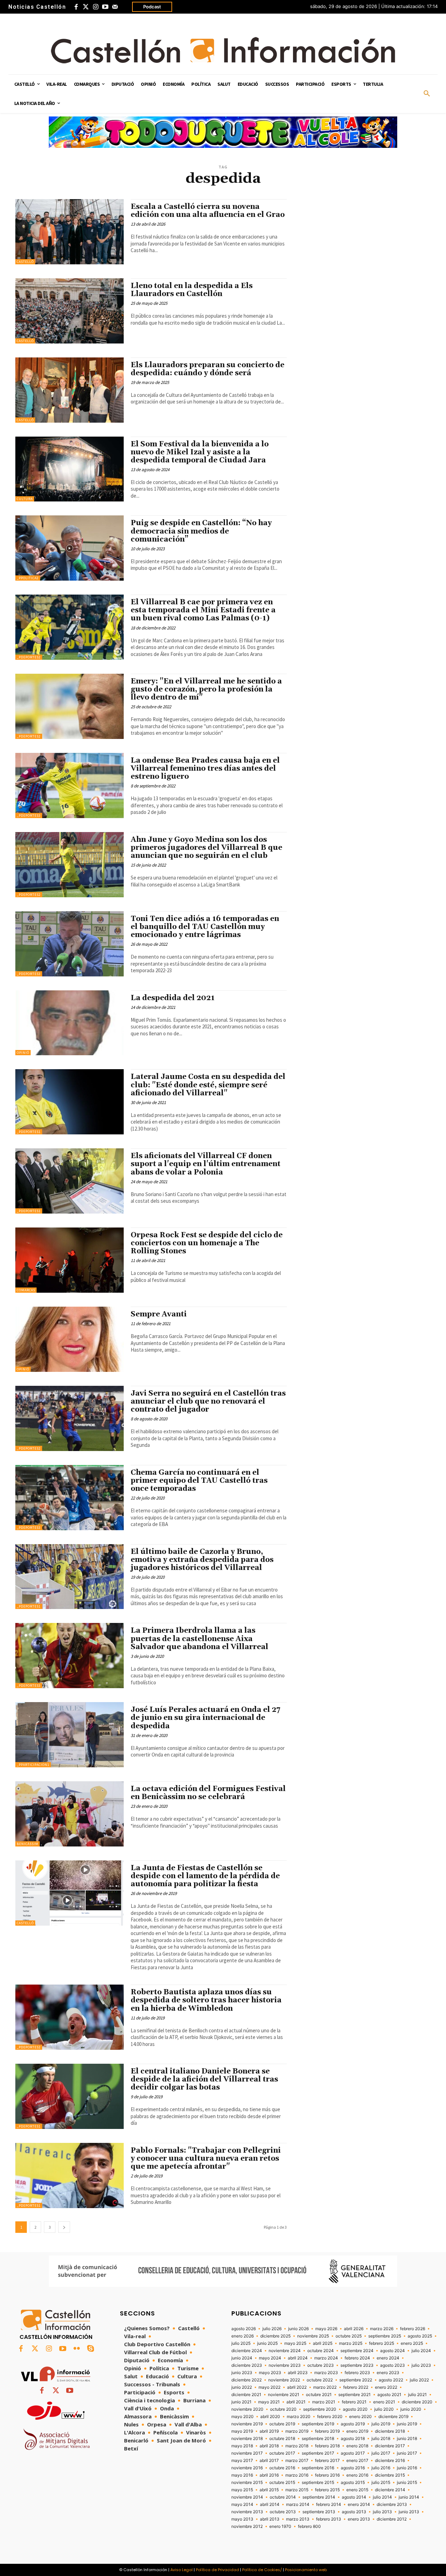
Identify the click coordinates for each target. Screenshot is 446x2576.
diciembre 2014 (390, 2490)
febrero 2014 (329, 2505)
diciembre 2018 (390, 2431)
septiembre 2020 (320, 2409)
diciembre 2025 (275, 2336)
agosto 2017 (353, 2453)
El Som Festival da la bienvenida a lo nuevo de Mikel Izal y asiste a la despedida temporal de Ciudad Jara (200, 452)
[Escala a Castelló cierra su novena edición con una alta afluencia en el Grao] (70, 232)
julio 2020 (384, 2409)
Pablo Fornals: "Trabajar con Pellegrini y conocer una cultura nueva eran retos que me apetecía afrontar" (206, 2159)
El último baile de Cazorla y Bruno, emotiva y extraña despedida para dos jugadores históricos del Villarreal (202, 1560)
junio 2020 (411, 2409)
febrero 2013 (329, 2519)
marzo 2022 (325, 2387)
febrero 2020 (330, 2417)
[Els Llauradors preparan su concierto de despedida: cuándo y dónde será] (70, 390)
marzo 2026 (382, 2329)
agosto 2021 (389, 2395)
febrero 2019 (327, 2431)
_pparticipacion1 (33, 1765)
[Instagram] (95, 7)
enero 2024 (388, 2358)
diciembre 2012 (392, 2519)
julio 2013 (382, 2512)
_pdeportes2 (29, 657)
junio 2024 (242, 2358)
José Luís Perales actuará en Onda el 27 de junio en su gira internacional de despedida (206, 1718)
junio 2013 (409, 2512)
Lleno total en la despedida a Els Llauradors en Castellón (192, 290)
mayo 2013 (242, 2519)
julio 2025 (241, 2343)
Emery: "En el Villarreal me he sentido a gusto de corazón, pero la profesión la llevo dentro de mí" (206, 689)
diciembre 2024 (247, 2351)
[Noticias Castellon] (223, 50)
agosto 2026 (244, 2329)
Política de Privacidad (217, 2570)
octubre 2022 (320, 2380)
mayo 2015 (242, 2490)
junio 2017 (407, 2453)
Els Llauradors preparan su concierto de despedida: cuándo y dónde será (207, 369)
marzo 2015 (297, 2490)
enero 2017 (357, 2461)
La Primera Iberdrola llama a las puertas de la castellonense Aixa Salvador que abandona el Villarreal (199, 1639)
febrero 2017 (327, 2461)
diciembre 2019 (393, 2417)
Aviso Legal (182, 2570)
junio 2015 (407, 2483)
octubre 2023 (321, 2365)
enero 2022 (386, 2387)
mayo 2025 (295, 2343)
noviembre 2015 (247, 2483)
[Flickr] (77, 2349)
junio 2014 (409, 2497)
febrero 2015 (327, 2490)
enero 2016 (357, 2475)
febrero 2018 (327, 2446)
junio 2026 (298, 2329)
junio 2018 (407, 2439)
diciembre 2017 (390, 2446)
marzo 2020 (299, 2417)
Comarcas (26, 1290)
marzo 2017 (297, 2461)
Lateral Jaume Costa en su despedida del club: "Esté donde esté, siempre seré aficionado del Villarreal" (208, 1085)
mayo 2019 (242, 2431)
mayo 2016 (242, 2475)
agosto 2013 (354, 2512)
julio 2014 (382, 2497)
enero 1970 (280, 2526)
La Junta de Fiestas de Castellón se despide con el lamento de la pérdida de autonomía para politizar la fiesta (205, 1876)
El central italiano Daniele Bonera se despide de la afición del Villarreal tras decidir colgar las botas (204, 2079)
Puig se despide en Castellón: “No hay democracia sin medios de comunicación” (201, 531)
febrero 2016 (327, 2475)
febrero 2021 (354, 2402)
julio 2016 (381, 2468)
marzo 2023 (326, 2373)
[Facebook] (76, 7)
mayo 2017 (242, 2461)
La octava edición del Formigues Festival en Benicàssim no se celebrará (208, 1793)
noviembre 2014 (247, 2497)
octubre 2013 (283, 2512)
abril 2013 (270, 2519)
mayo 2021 (269, 2402)
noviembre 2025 (313, 2336)
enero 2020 (360, 2417)
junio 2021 (241, 2402)
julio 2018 (381, 2439)
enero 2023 (388, 2373)
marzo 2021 (324, 2402)
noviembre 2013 (247, 2512)
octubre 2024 (321, 2351)
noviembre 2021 (284, 2395)
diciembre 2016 (390, 2461)
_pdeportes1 (29, 1132)
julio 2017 (381, 2453)
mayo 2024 (270, 2358)
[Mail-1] (115, 7)
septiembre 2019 (318, 2424)
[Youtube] (105, 7)
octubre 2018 (282, 2439)
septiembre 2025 (385, 2336)
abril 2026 (354, 2329)
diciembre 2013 (392, 2505)
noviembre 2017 (247, 2453)
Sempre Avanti (159, 1314)
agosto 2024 (393, 2351)
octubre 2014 (283, 2497)
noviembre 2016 (247, 2468)
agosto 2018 (353, 2439)
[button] (427, 94)
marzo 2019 (297, 2431)
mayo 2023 (270, 2373)
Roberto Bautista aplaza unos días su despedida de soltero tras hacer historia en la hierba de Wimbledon (206, 2000)
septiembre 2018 (318, 2439)
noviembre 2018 (247, 2439)
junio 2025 (267, 2343)
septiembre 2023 (357, 2365)
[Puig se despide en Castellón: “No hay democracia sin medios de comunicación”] (70, 548)
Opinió (23, 1053)
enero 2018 (357, 2446)
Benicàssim (28, 1844)
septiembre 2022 (356, 2380)
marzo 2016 (297, 2475)
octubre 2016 (282, 2468)
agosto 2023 (393, 2365)
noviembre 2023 (285, 2365)
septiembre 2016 (318, 2468)
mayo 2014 (242, 2505)
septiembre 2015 (318, 2483)
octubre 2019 (282, 2424)
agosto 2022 (391, 2380)
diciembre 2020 (417, 2402)
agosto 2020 (355, 2409)
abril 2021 (296, 2402)
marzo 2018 (297, 2446)
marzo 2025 (351, 2343)
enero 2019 (357, 2431)
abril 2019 (269, 2431)
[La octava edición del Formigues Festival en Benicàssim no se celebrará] (70, 1814)
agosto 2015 (353, 2483)
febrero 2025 (382, 2343)
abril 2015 (269, 2490)
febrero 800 (309, 2526)
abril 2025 (323, 2343)
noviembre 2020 (247, 2409)
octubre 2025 (349, 2336)
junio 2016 (407, 2468)
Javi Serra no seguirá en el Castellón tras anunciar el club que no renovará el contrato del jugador (208, 1402)
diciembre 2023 (247, 2365)
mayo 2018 (242, 2446)
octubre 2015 (282, 2483)
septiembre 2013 (319, 2512)
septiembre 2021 (355, 2395)
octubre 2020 (283, 2409)
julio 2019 (381, 2424)
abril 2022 (297, 2387)
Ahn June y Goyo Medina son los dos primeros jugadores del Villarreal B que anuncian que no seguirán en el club (206, 848)
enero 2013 (359, 2519)
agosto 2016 (353, 2468)
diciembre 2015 (390, 2475)
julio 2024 (421, 2351)
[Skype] (91, 2349)
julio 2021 (417, 2395)
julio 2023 (421, 2365)
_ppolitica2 (28, 578)
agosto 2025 (420, 2336)
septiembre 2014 (319, 2497)
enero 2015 (357, 2490)
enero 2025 (412, 2343)
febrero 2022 (356, 2387)
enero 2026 (243, 2336)
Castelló (25, 262)
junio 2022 (242, 2387)
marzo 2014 (298, 2505)
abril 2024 (298, 2358)
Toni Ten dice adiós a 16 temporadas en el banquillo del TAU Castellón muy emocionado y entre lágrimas (205, 927)
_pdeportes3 (29, 815)
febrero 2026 (413, 2329)
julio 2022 (419, 2380)
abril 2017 (269, 2461)
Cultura (25, 499)
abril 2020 (270, 2417)
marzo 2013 (298, 2519)
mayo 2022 (270, 2387)
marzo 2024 (326, 2358)
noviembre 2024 (285, 2351)
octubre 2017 (282, 2453)
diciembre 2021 (246, 2395)
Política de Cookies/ (262, 2570)
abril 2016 (269, 2475)
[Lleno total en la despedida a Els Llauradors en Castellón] (70, 311)
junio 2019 (407, 2424)
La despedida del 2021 (173, 998)
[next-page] (64, 2227)
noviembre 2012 (247, 2526)
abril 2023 (298, 2373)
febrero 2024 (357, 2358)
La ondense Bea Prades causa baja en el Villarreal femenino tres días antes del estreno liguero (205, 769)
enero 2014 (359, 2505)
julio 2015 (381, 2483)
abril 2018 (269, 2446)
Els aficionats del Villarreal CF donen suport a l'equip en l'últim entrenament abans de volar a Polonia (206, 1164)
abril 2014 (270, 2505)
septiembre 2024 (357, 2351)
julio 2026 (272, 2329)
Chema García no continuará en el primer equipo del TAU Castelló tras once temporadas (199, 1481)
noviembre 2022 (284, 2380)
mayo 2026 (326, 2329)
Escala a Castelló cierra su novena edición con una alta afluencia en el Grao (208, 211)
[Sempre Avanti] (70, 1339)
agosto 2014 (354, 2497)
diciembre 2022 (247, 2380)
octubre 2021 (319, 2395)
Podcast (152, 7)
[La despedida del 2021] (70, 1023)
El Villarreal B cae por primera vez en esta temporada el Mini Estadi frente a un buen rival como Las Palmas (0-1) (203, 610)
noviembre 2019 (247, 2424)
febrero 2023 (357, 2373)
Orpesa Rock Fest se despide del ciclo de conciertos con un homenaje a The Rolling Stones (207, 1243)
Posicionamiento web (306, 2570)
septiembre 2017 (318, 2453)
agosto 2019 (353, 2424)
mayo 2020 (243, 2417)
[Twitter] (86, 7)
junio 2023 (242, 2373)
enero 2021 (384, 2402)
